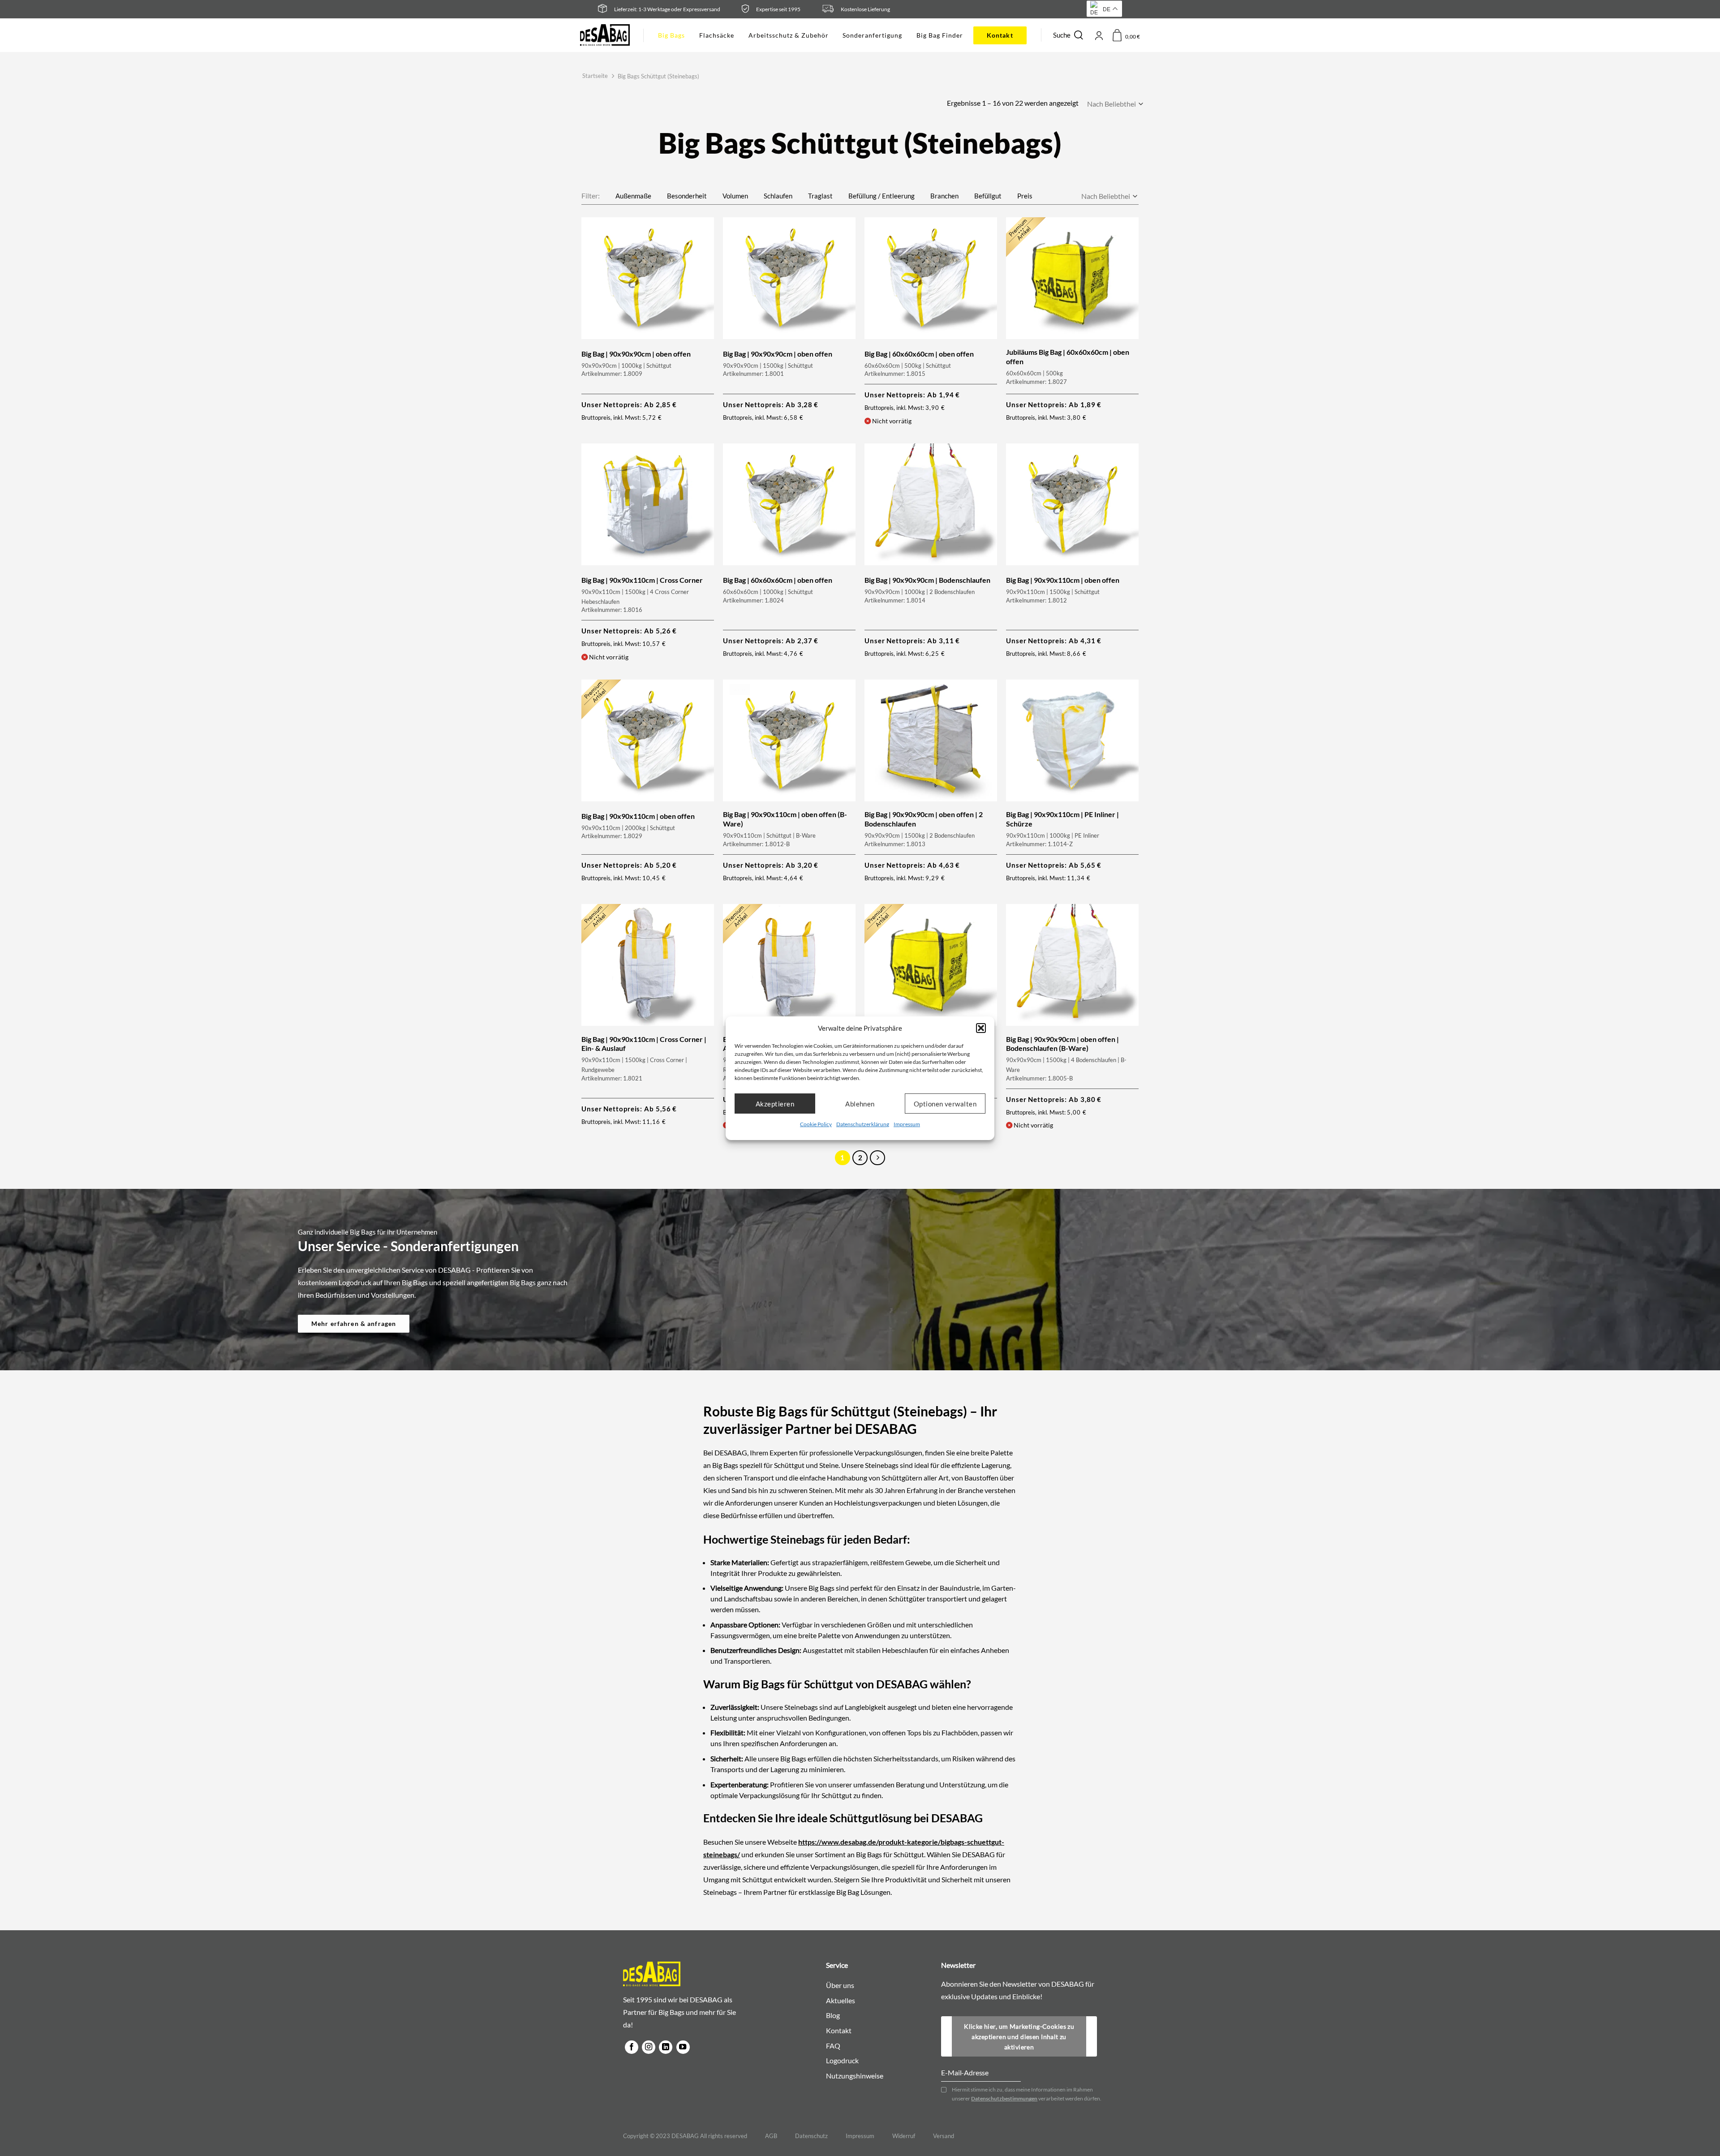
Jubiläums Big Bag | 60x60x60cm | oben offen (1068, 357)
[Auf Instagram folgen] (649, 2047)
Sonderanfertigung (872, 35)
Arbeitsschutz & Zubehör (788, 35)
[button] (981, 1028)
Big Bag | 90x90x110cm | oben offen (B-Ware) (785, 819)
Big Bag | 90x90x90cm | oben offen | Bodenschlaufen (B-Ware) (1062, 1044)
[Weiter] (877, 1158)
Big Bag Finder (940, 35)
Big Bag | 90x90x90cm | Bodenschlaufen (927, 580)
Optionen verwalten (945, 1103)
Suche (1062, 35)
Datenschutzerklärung (863, 1124)
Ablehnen (860, 1103)
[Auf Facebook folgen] (632, 2047)
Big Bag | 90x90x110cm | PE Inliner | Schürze (1062, 819)
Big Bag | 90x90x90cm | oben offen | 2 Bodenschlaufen (924, 819)
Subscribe (1092, 2025)
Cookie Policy (816, 1124)
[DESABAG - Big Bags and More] (605, 35)
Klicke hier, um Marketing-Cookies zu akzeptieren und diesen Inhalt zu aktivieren (1019, 2037)
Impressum (907, 1124)
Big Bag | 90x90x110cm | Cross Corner (642, 580)
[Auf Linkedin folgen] (666, 2047)
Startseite (595, 76)
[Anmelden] (1099, 35)
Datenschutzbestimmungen (1004, 2098)
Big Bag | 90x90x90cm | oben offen (636, 354)
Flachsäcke (717, 35)
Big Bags (671, 35)
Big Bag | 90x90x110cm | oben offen (1063, 580)
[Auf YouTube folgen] (683, 2047)
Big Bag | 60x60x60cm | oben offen (919, 354)
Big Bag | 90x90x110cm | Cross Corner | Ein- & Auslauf (644, 1044)
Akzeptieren (775, 1103)
